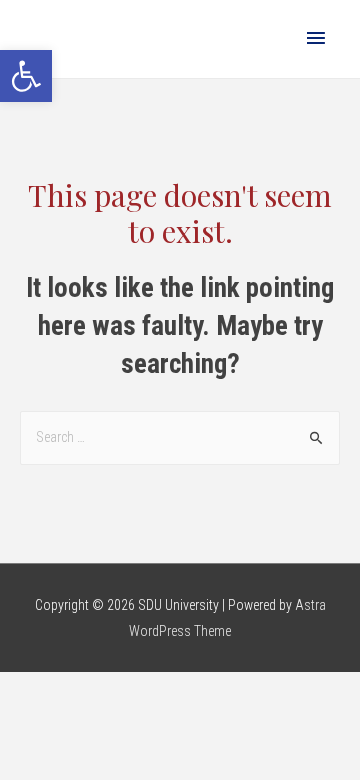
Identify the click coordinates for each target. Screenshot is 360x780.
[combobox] (180, 438)
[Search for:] (180, 437)
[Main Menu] (316, 39)
